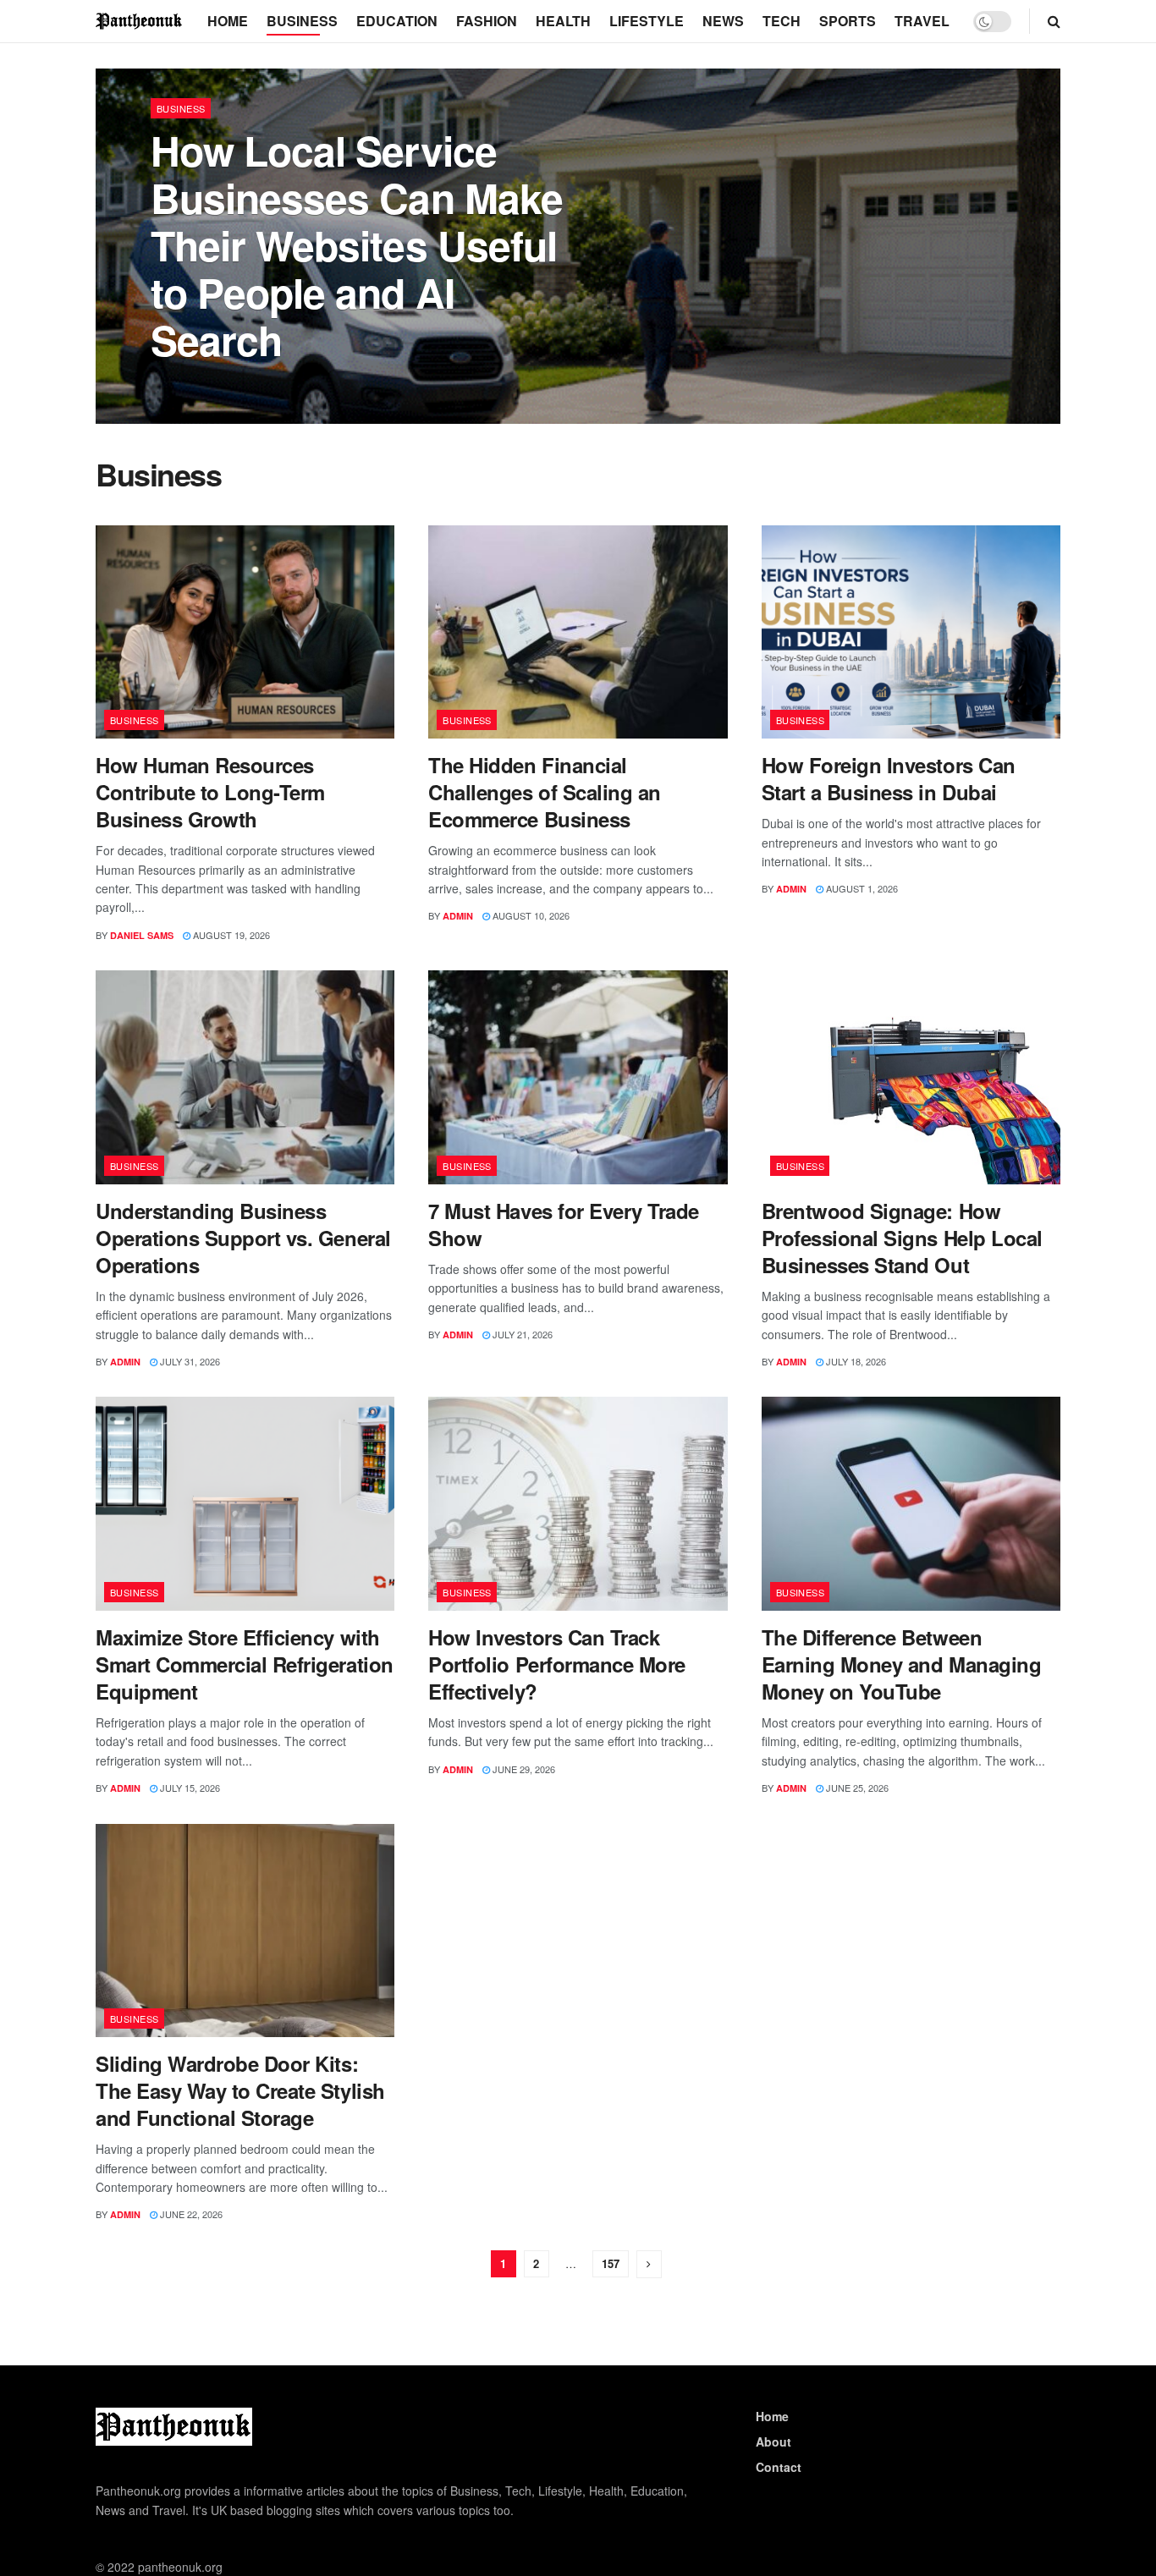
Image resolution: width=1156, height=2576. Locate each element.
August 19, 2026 (230, 935)
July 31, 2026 (189, 1361)
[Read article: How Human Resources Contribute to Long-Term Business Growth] (245, 632)
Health (563, 21)
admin (180, 384)
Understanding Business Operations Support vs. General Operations (243, 1238)
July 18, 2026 (855, 1361)
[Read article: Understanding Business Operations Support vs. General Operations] (245, 1077)
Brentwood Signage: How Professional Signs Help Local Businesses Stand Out (902, 1238)
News (723, 21)
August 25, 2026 (252, 384)
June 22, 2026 (190, 2214)
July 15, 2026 (189, 1788)
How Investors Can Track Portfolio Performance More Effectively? (557, 1664)
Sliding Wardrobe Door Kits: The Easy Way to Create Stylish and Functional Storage (240, 2090)
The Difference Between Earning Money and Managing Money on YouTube (902, 1664)
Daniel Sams (142, 935)
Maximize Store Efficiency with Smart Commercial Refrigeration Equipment (245, 1664)
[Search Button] (1054, 21)
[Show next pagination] (649, 2264)
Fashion (487, 21)
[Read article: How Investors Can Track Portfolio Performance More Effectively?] (578, 1504)
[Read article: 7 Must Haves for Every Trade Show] (578, 1077)
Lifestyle (647, 21)
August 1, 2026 (861, 888)
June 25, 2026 (856, 1788)
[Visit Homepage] (140, 21)
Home (228, 21)
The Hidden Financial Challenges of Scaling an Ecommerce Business (544, 792)
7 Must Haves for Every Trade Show (564, 1224)
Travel (922, 21)
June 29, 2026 (523, 1769)
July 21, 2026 (521, 1334)
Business (302, 21)
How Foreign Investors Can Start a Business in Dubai (889, 778)
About (773, 2441)
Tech (782, 21)
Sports (848, 21)
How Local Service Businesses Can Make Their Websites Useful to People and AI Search (357, 245)
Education (397, 21)
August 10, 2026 (530, 915)
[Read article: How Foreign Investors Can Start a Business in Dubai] (911, 632)
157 (611, 2263)
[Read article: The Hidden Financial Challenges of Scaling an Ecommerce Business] (578, 632)
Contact (779, 2467)
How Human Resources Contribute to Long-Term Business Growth (210, 792)
